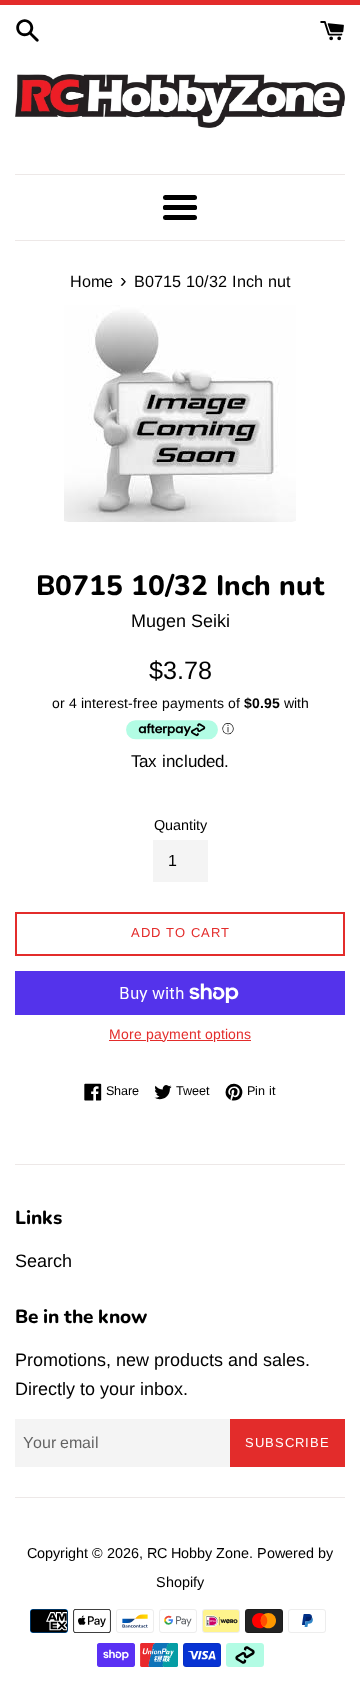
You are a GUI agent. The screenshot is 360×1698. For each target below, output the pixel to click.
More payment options (180, 1034)
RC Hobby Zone (198, 1553)
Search (43, 1261)
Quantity (180, 825)
